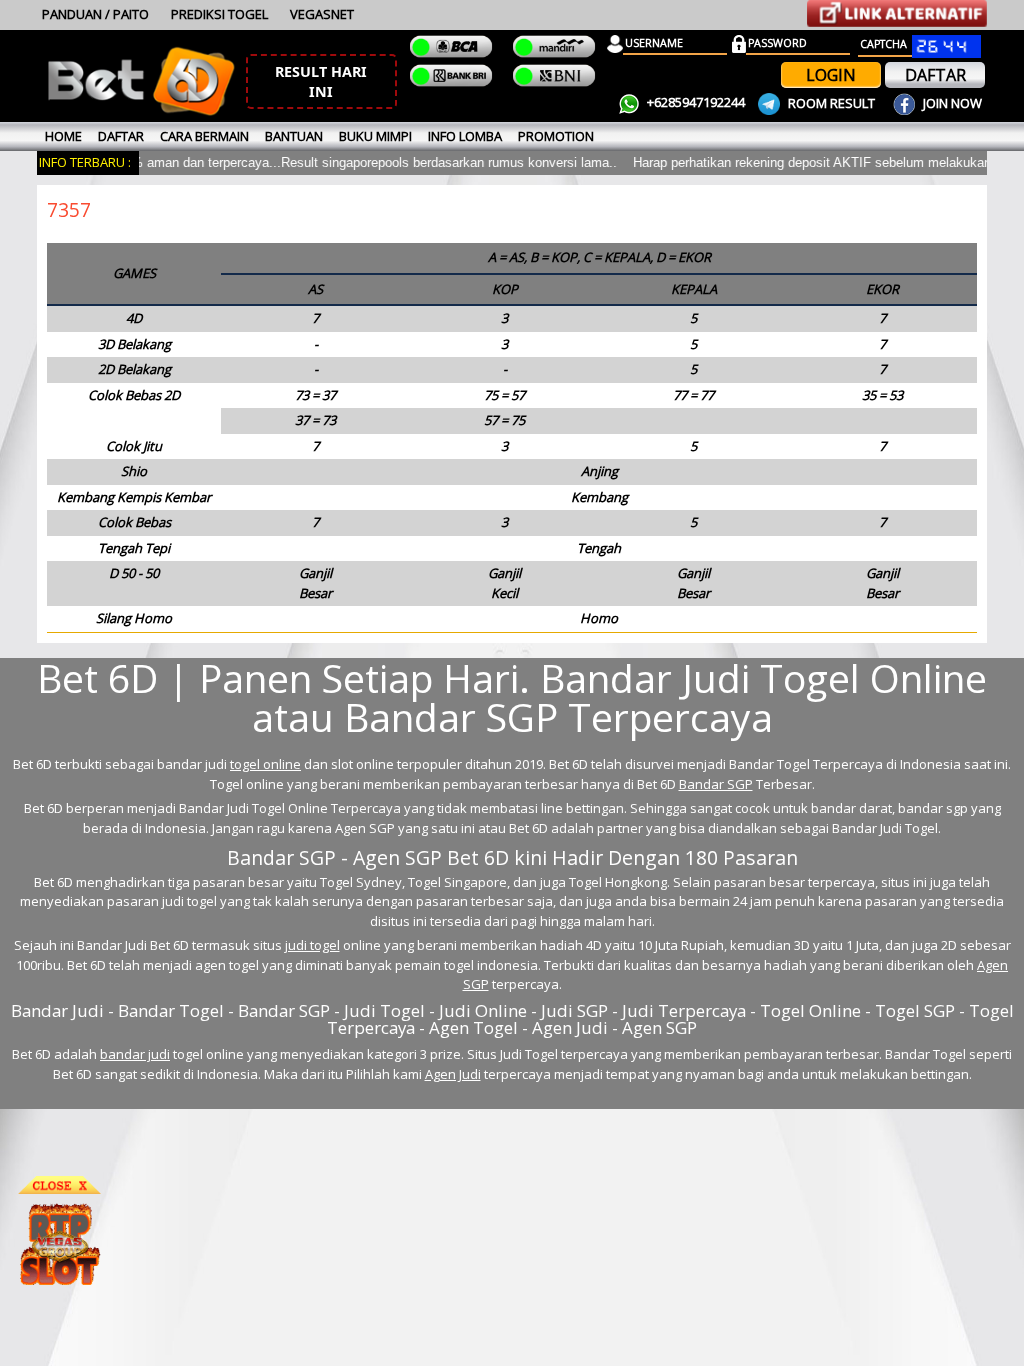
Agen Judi (453, 1074)
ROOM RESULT (831, 103)
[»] (897, 13)
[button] (321, 81)
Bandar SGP (716, 784)
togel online (265, 764)
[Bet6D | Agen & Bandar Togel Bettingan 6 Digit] (141, 112)
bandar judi (135, 1054)
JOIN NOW (951, 103)
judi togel (312, 945)
